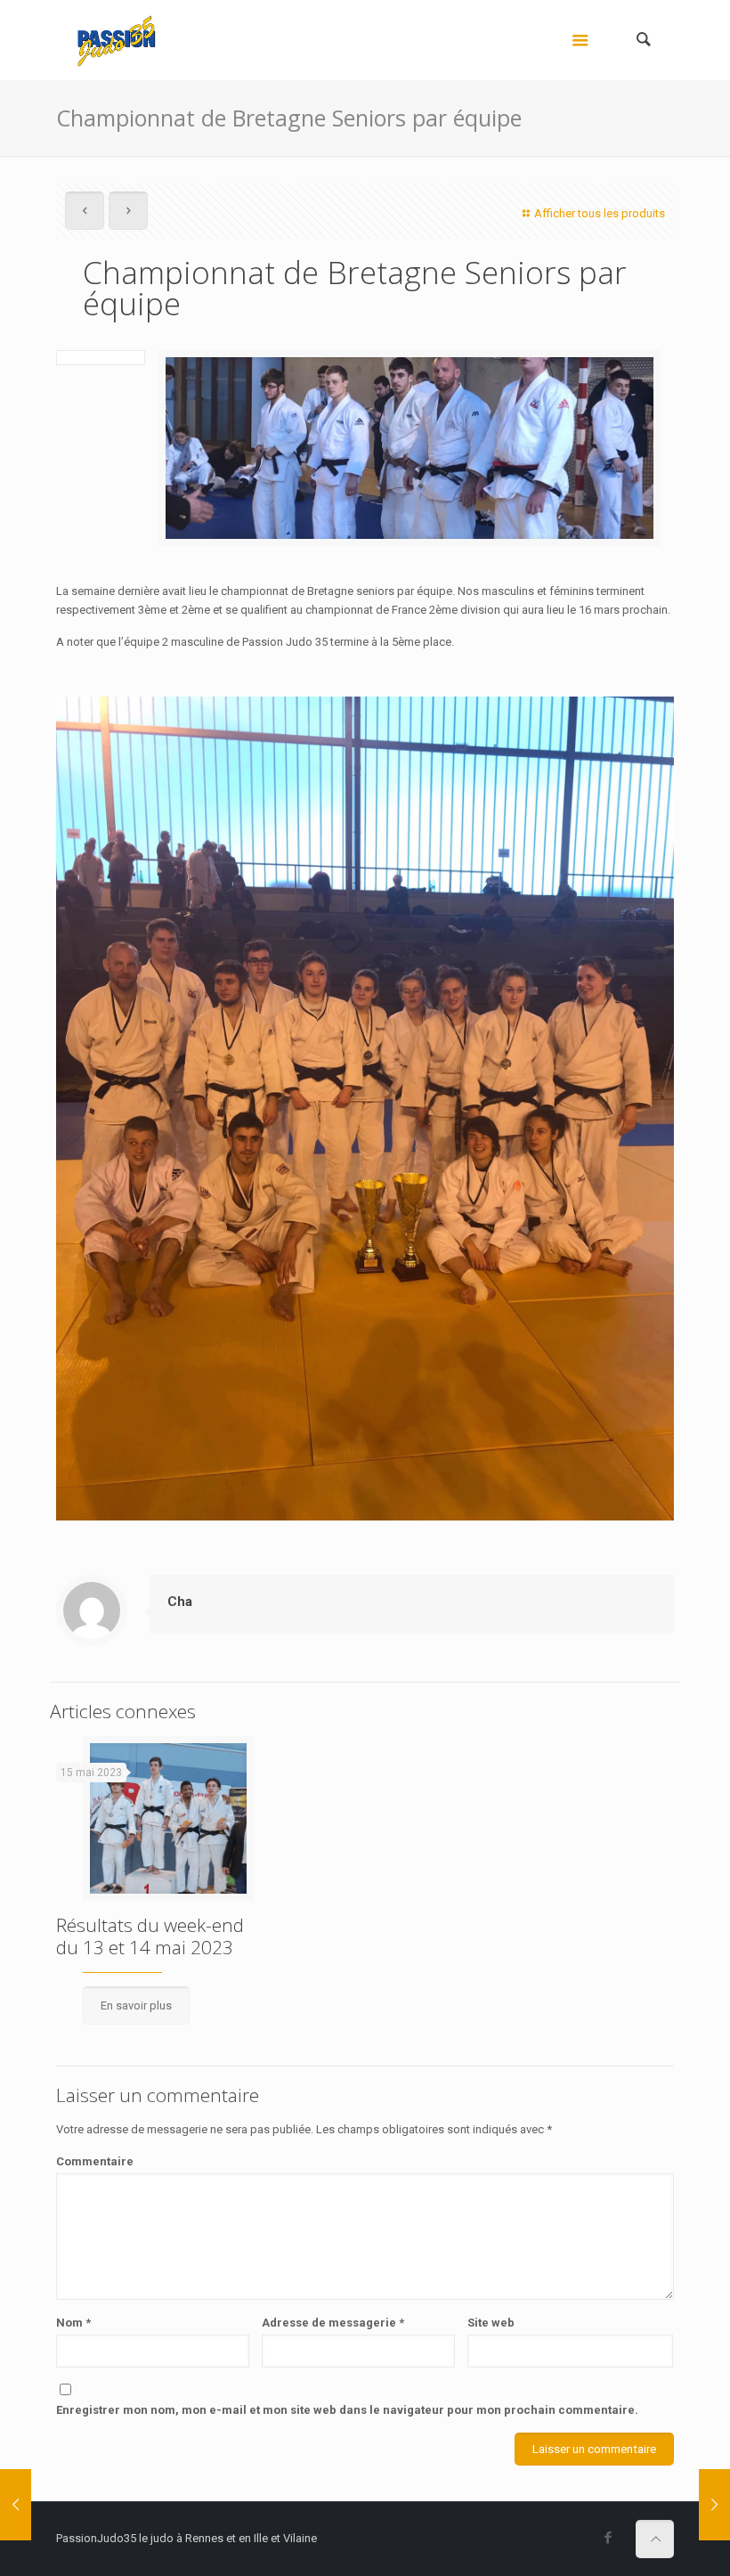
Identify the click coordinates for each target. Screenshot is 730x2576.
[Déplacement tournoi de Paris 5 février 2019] (714, 2505)
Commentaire (95, 2161)
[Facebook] (608, 2538)
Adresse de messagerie (333, 2323)
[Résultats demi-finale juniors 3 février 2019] (16, 2505)
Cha (180, 1602)
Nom (73, 2323)
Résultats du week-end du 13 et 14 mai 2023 (150, 1936)
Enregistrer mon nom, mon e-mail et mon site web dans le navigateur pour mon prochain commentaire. (347, 2410)
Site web (491, 2323)
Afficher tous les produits (600, 213)
